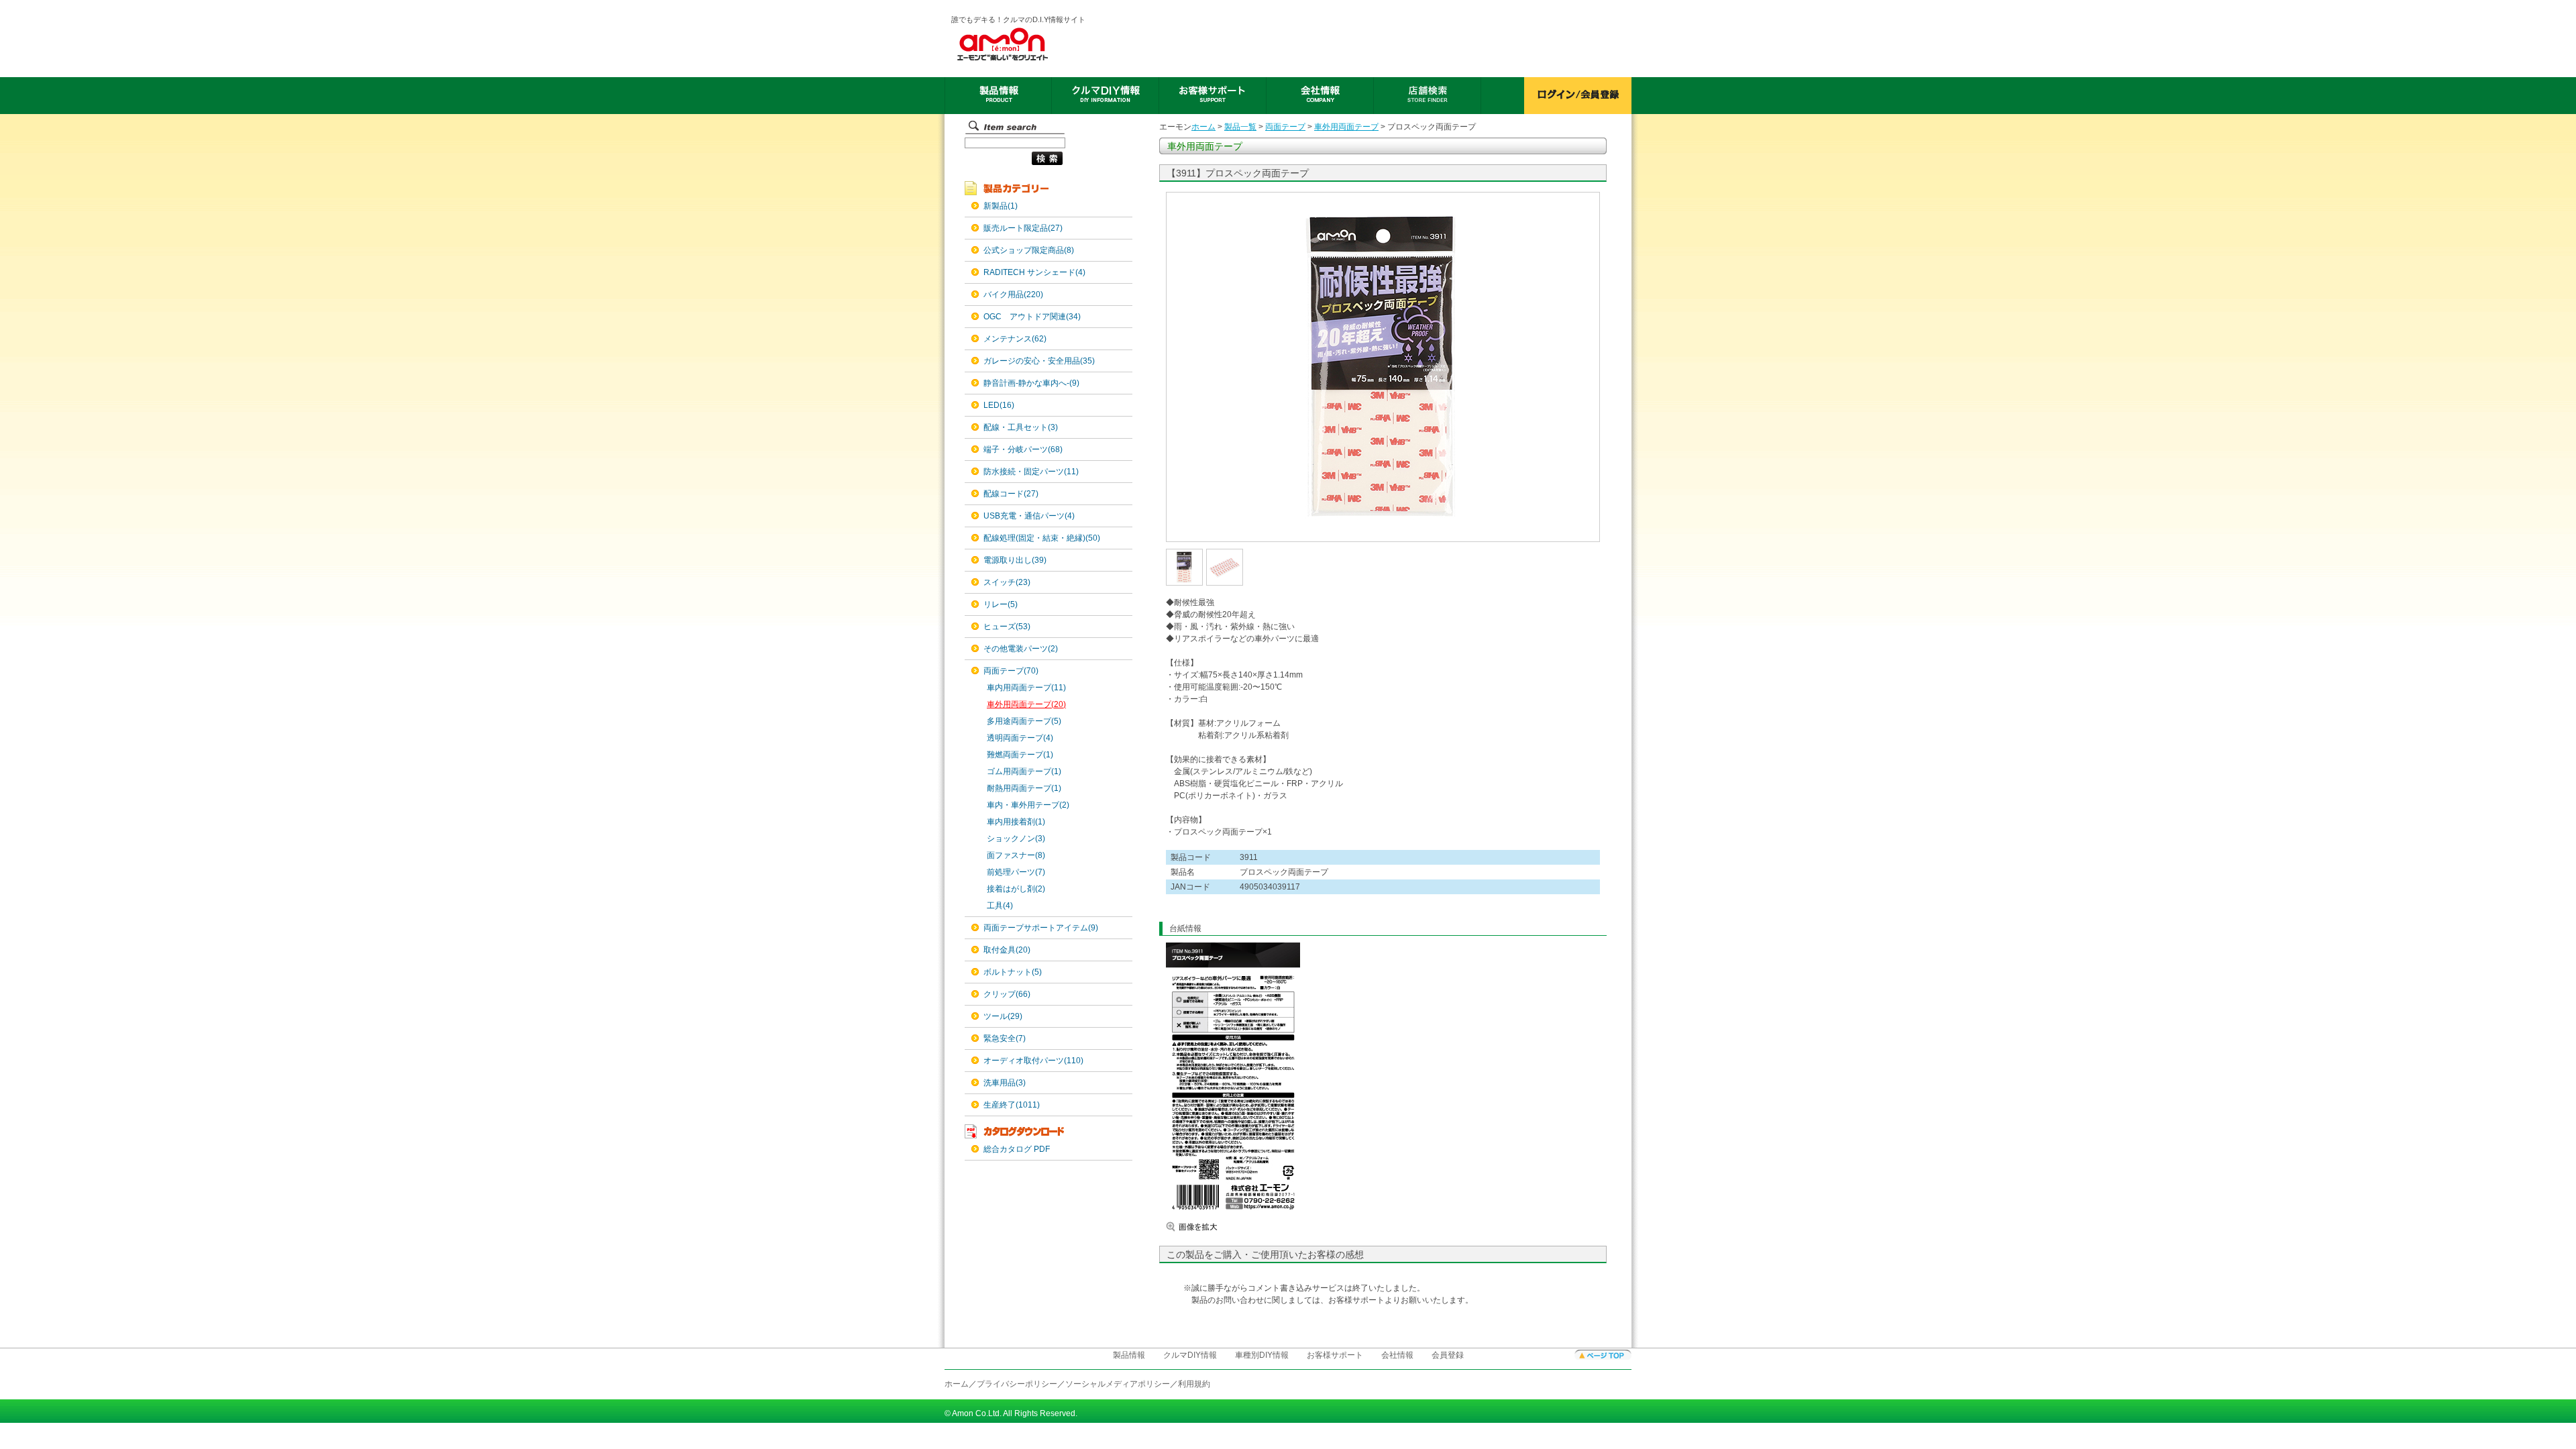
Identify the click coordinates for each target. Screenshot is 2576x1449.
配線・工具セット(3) (1021, 427)
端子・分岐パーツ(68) (1023, 449)
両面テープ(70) (1011, 671)
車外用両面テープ (1346, 127)
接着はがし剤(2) (1016, 889)
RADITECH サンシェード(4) (1034, 272)
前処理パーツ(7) (1016, 872)
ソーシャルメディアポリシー (1118, 1384)
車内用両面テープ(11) (1026, 688)
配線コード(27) (1011, 494)
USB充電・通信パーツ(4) (1029, 516)
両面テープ (1285, 127)
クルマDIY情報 (1190, 1355)
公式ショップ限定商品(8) (1029, 250)
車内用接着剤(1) (1016, 822)
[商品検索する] (1014, 166)
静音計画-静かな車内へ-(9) (1031, 383)
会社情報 (1397, 1355)
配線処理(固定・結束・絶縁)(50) (1042, 538)
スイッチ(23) (1007, 582)
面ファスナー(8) (1016, 855)
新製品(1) (1001, 206)
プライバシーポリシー (1017, 1384)
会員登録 (1448, 1355)
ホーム (1203, 127)
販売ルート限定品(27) (1023, 228)
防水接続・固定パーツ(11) (1031, 472)
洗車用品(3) (1005, 1083)
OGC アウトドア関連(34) (1032, 317)
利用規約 (1194, 1384)
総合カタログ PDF (1017, 1149)
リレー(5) (1001, 604)
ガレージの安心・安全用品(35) (1039, 361)
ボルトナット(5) (1013, 972)
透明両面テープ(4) (1020, 738)
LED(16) (999, 405)
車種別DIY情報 (1262, 1355)
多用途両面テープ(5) (1024, 721)
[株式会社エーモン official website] (1019, 44)
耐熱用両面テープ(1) (1024, 788)
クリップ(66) (1007, 994)
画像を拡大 (1206, 1227)
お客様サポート (1335, 1355)
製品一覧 (1240, 127)
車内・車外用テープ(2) (1028, 805)
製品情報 (1129, 1355)
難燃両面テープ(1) (1020, 755)
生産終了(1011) (1012, 1105)
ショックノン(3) (1016, 839)
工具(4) (1000, 906)
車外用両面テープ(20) (1026, 704)
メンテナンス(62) (1015, 339)
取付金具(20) (1007, 950)
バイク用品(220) (1013, 294)
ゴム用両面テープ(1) (1024, 771)
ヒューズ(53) (1007, 627)
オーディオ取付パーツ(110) (1033, 1061)
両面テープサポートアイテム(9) (1041, 928)
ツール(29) (1003, 1016)
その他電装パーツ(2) (1021, 649)
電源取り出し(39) (1015, 560)
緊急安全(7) (1005, 1038)
